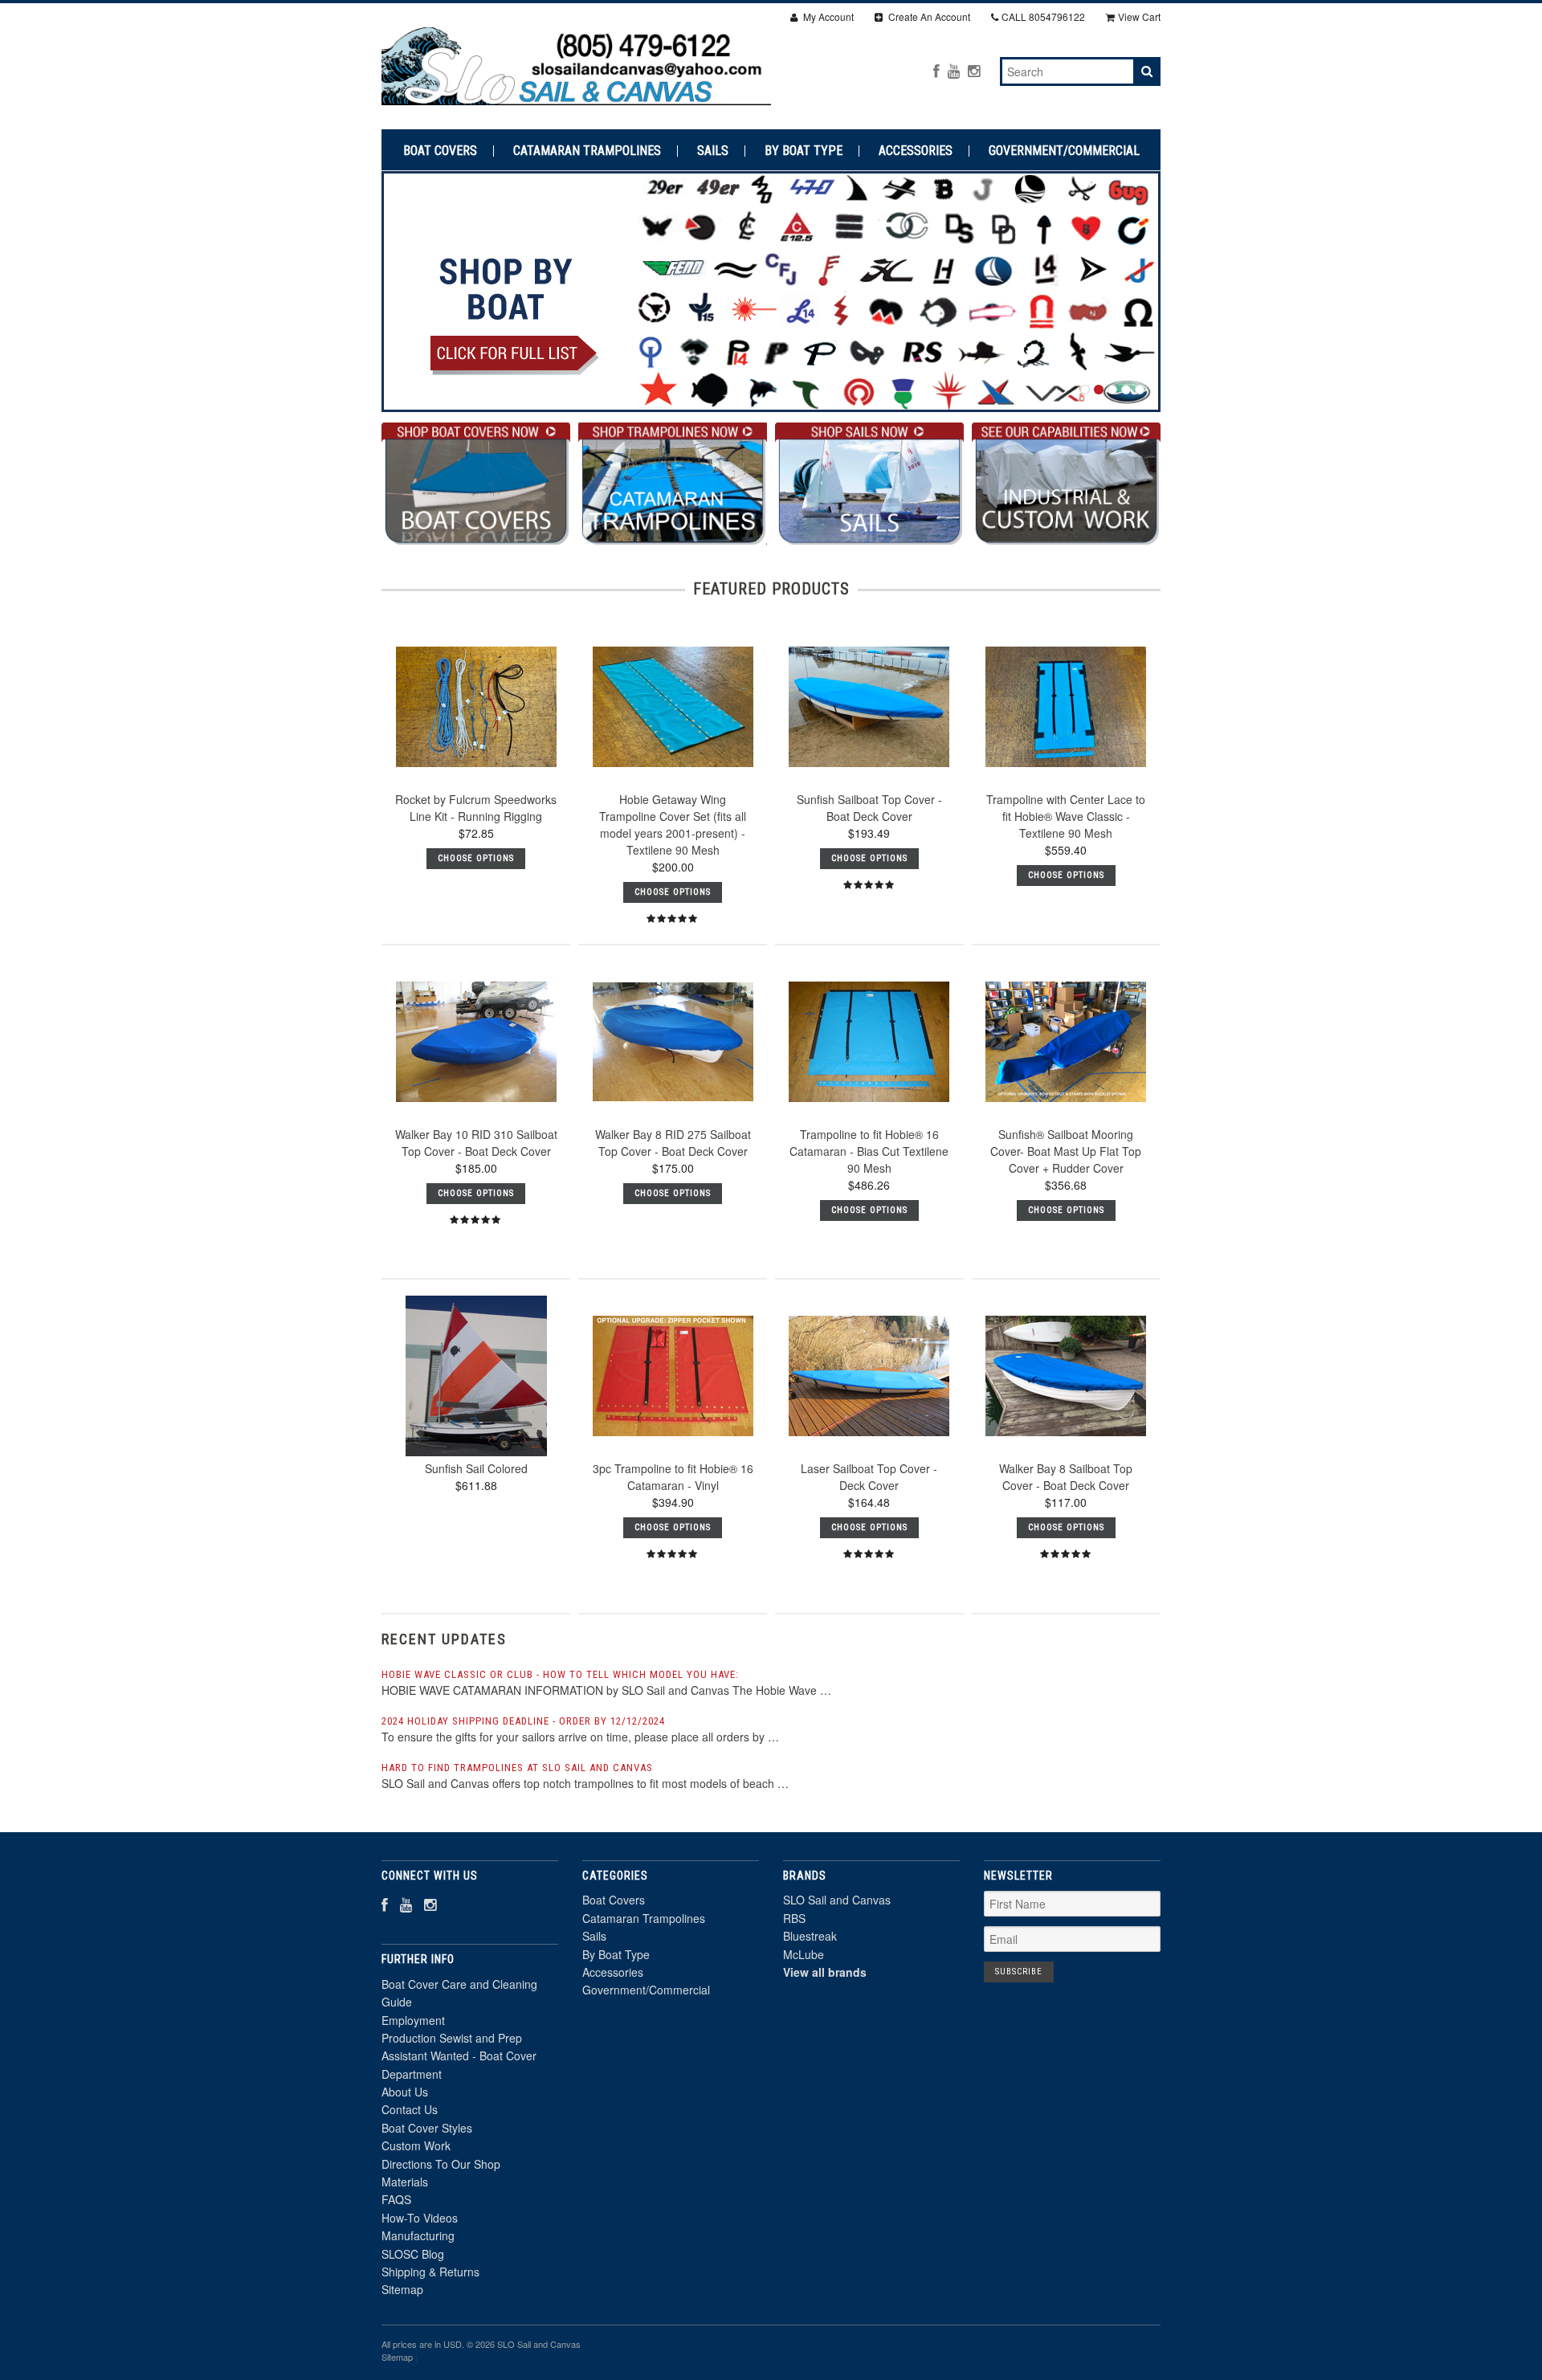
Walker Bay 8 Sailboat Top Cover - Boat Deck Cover (1066, 1477)
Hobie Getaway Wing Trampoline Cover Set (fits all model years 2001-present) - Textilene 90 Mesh (673, 825)
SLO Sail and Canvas (837, 1900)
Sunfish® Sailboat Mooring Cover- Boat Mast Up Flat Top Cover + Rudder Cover (1066, 1151)
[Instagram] (974, 70)
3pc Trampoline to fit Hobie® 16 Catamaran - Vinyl (673, 1477)
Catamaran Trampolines (587, 151)
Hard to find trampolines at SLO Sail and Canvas (517, 1768)
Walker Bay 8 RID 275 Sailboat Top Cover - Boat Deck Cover (673, 1143)
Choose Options (476, 858)
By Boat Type (804, 151)
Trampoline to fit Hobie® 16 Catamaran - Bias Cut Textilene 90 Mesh (869, 1151)
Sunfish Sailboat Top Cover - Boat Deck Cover (869, 808)
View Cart (1139, 16)
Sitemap (402, 2289)
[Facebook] (936, 70)
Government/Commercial (1064, 151)
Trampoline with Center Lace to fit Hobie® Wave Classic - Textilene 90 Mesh (1066, 816)
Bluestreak (810, 1936)
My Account (827, 16)
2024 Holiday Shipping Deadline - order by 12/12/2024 (523, 1721)
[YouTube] (954, 70)
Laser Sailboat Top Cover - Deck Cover (869, 1477)
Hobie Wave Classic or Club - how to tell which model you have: (560, 1674)
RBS (794, 1918)
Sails (713, 151)
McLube (804, 1954)
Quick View (476, 759)
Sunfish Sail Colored (476, 1468)
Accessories (916, 151)
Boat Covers (440, 151)
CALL (1043, 16)
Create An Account (928, 16)
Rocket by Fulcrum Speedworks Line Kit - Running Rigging (476, 808)
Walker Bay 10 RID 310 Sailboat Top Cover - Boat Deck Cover (476, 1143)
